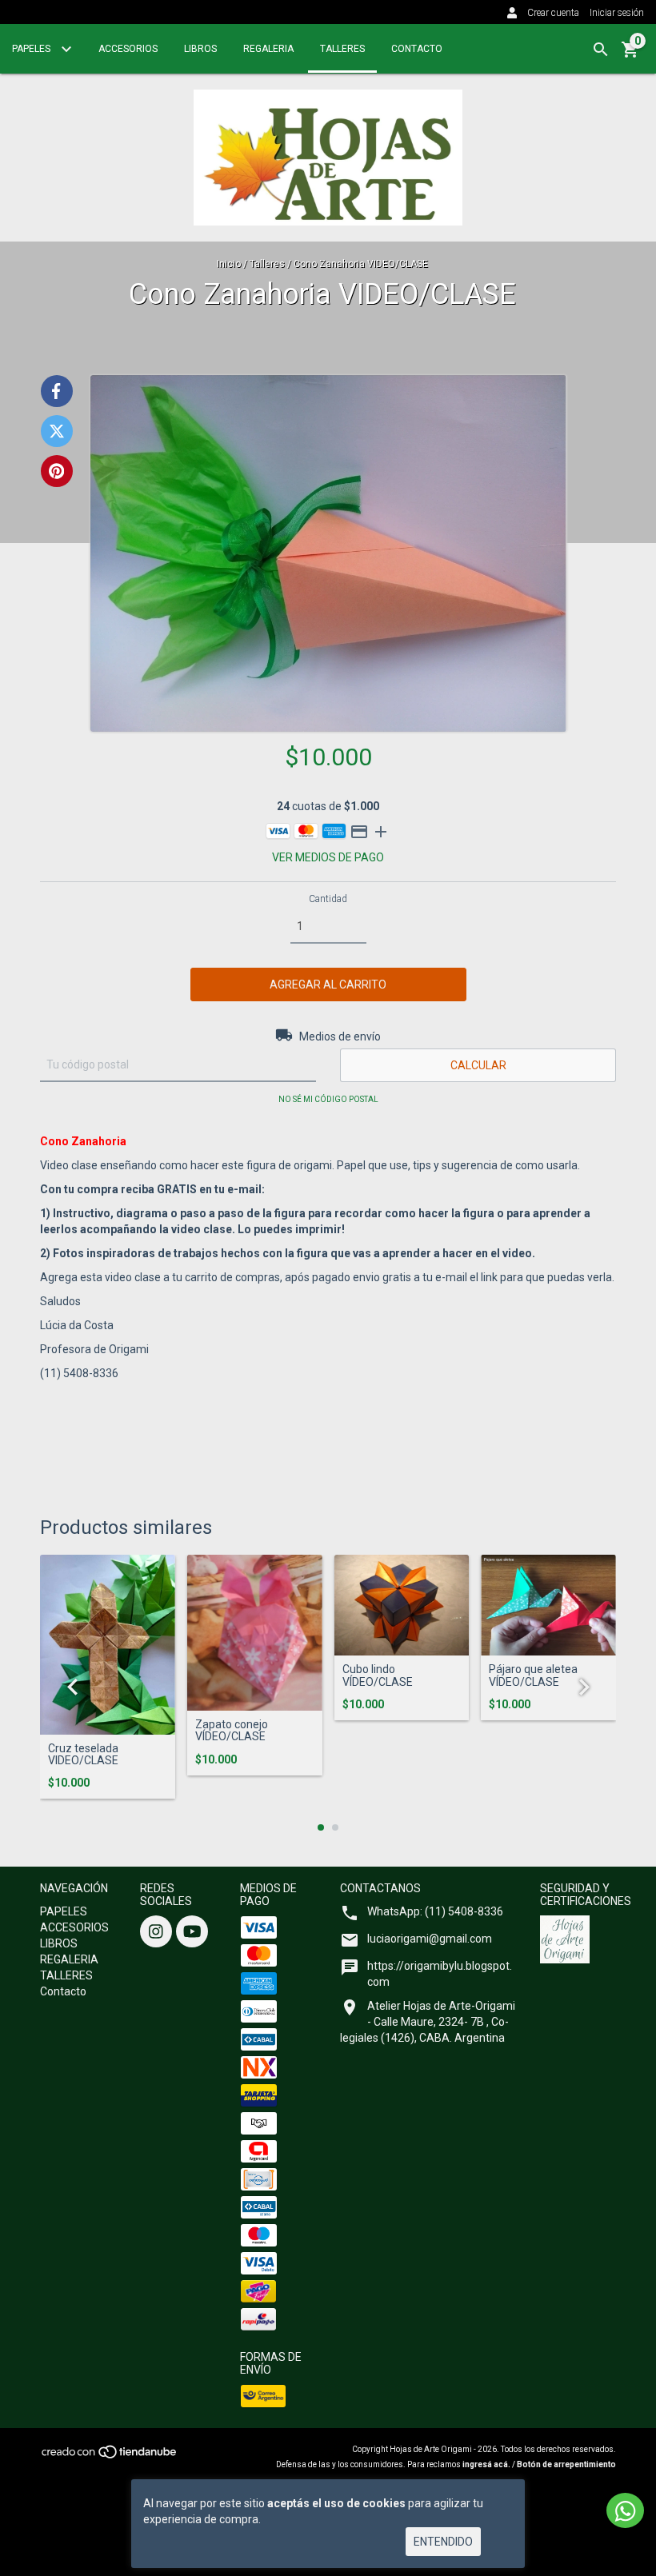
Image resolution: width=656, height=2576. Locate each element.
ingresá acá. (486, 2464)
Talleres (267, 264)
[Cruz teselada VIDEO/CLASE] (108, 1645)
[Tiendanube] (110, 2456)
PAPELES (32, 49)
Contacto (417, 49)
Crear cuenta (553, 13)
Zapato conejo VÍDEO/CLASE (232, 1731)
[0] (630, 55)
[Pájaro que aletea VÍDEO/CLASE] (548, 1606)
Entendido (443, 2542)
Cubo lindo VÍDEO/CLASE (378, 1675)
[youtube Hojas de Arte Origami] (192, 1931)
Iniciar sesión (617, 13)
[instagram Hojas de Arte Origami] (156, 1931)
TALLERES (342, 49)
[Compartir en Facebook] (57, 391)
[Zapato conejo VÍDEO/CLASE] (255, 1633)
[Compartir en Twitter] (57, 431)
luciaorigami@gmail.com (430, 1939)
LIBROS (200, 49)
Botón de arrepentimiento (566, 2464)
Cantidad (328, 899)
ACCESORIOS (128, 49)
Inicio (229, 264)
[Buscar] (601, 50)
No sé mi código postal (328, 1099)
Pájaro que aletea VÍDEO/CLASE (533, 1675)
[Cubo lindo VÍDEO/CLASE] (402, 1606)
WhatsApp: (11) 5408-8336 (435, 1911)
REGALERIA (268, 49)
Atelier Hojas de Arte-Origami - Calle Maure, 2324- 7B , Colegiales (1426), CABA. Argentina (428, 2022)
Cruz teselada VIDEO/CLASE (83, 1755)
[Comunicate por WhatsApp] (625, 2510)
